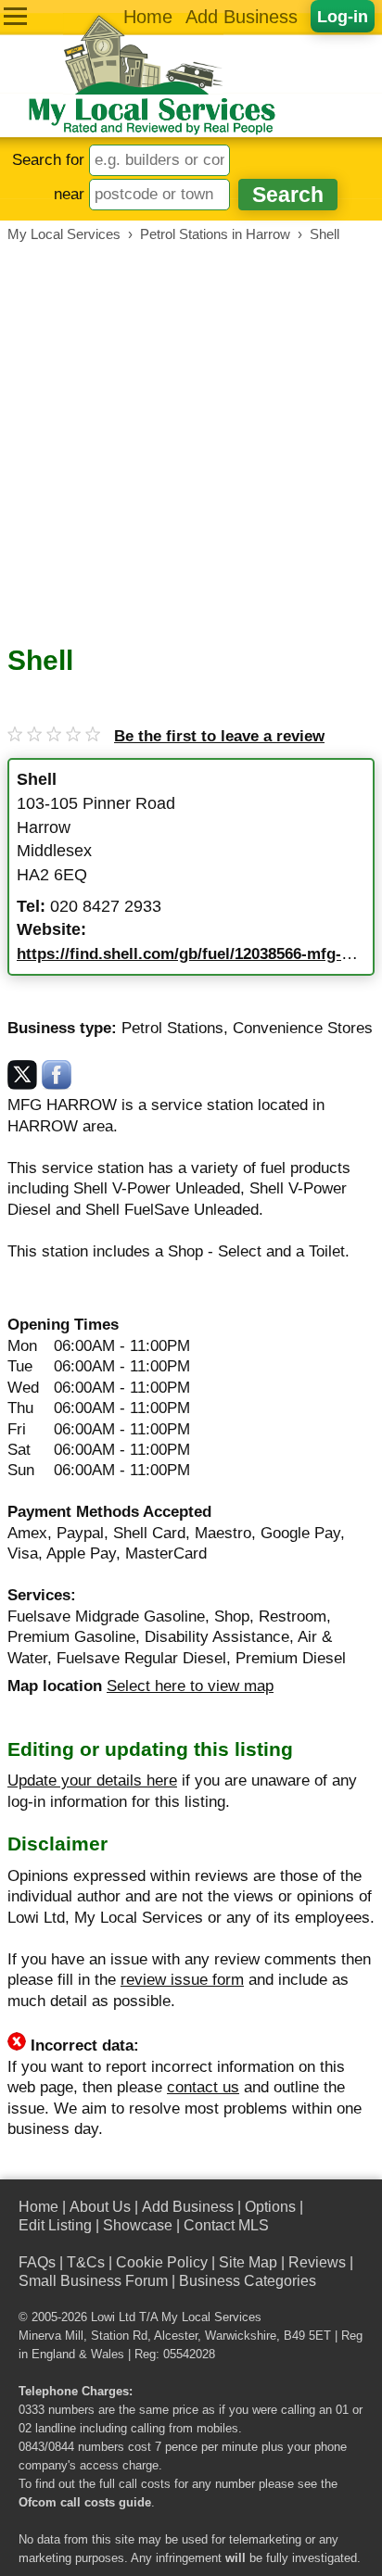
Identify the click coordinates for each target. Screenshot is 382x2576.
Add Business (242, 17)
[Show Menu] (15, 16)
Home (148, 17)
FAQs (37, 2262)
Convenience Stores (303, 1028)
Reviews (317, 2262)
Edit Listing (55, 2225)
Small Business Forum (93, 2281)
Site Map (248, 2262)
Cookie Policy (162, 2262)
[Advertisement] (191, 444)
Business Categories (248, 2281)
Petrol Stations (172, 1028)
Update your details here (92, 1780)
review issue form (182, 1980)
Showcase (138, 2225)
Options (270, 2207)
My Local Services (211, 2317)
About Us (100, 2207)
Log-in (343, 16)
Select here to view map (190, 1686)
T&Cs (86, 2262)
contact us (203, 2087)
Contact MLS (226, 2225)
